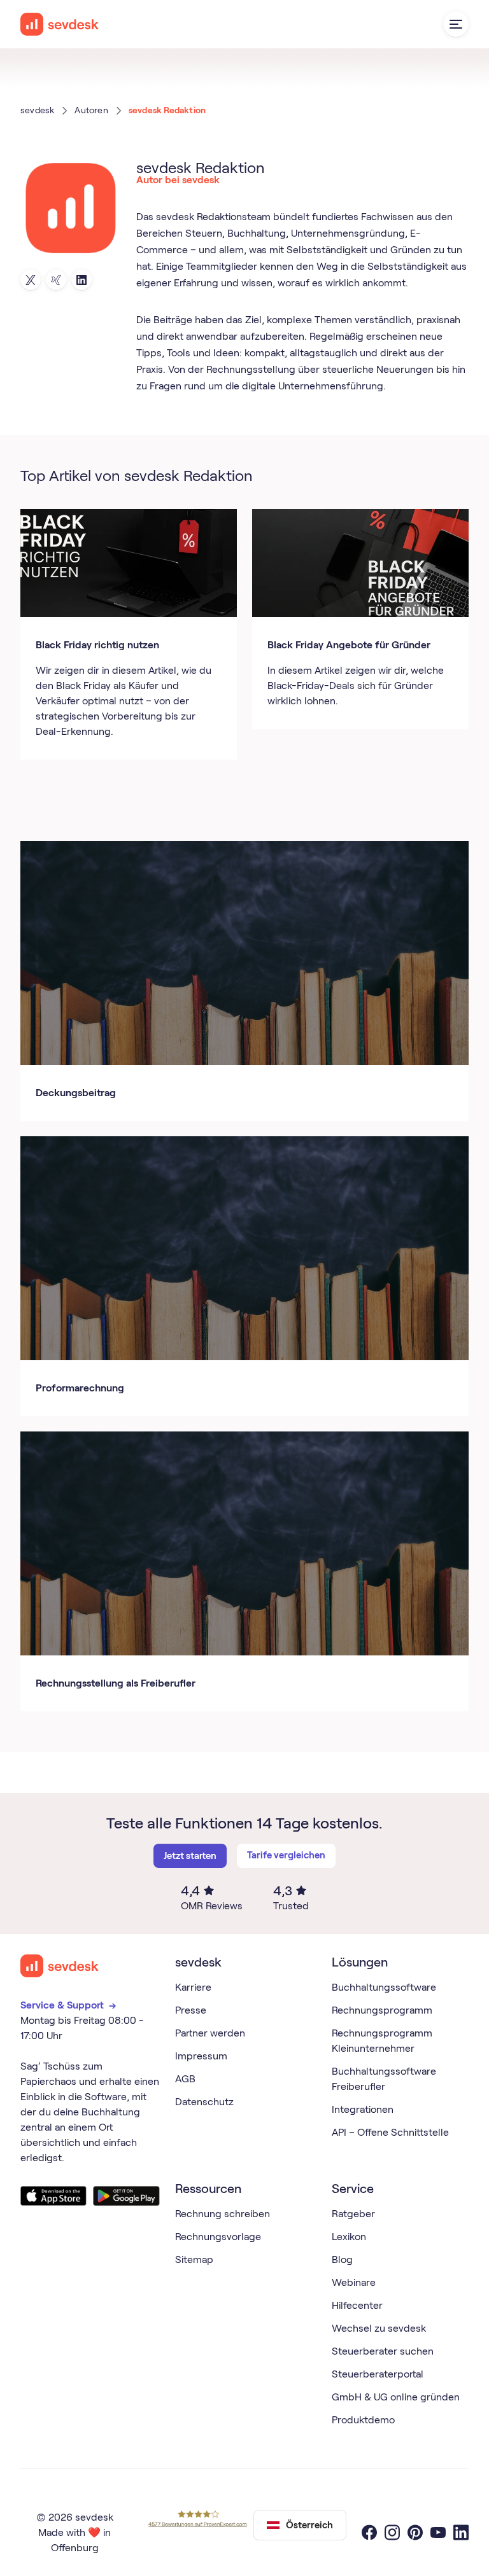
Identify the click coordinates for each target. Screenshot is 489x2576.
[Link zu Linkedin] (81, 280)
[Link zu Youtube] (438, 2533)
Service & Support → (70, 2005)
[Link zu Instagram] (392, 2533)
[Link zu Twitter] (31, 280)
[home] (60, 24)
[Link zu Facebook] (369, 2533)
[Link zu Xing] (56, 280)
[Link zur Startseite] (60, 1966)
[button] (456, 24)
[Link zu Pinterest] (415, 2533)
